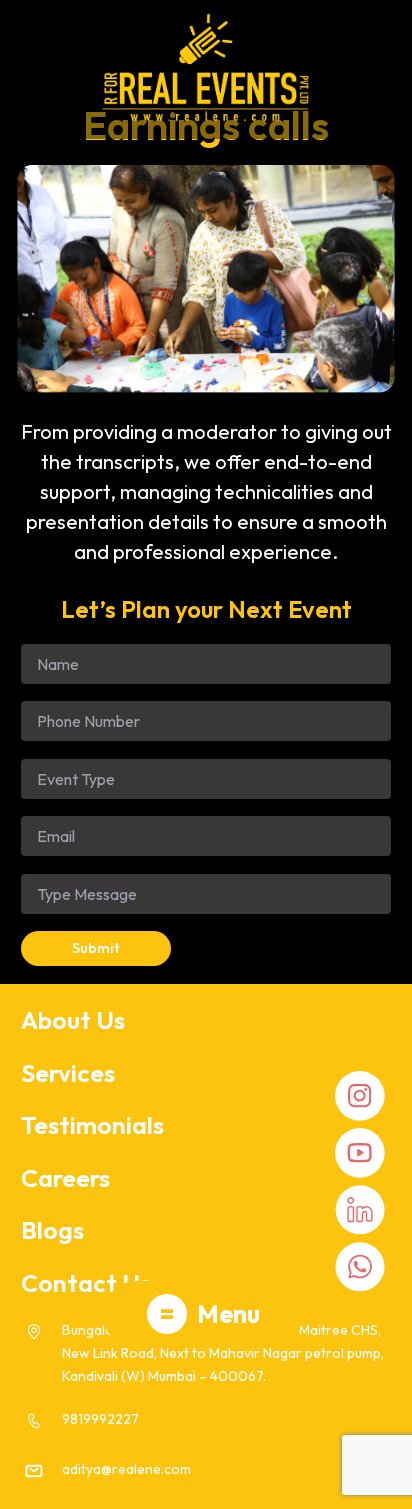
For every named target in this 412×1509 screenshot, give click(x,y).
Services (68, 1073)
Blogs (52, 1230)
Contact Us (86, 1283)
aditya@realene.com (126, 1469)
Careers (65, 1178)
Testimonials (92, 1125)
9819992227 (100, 1419)
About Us (73, 1020)
